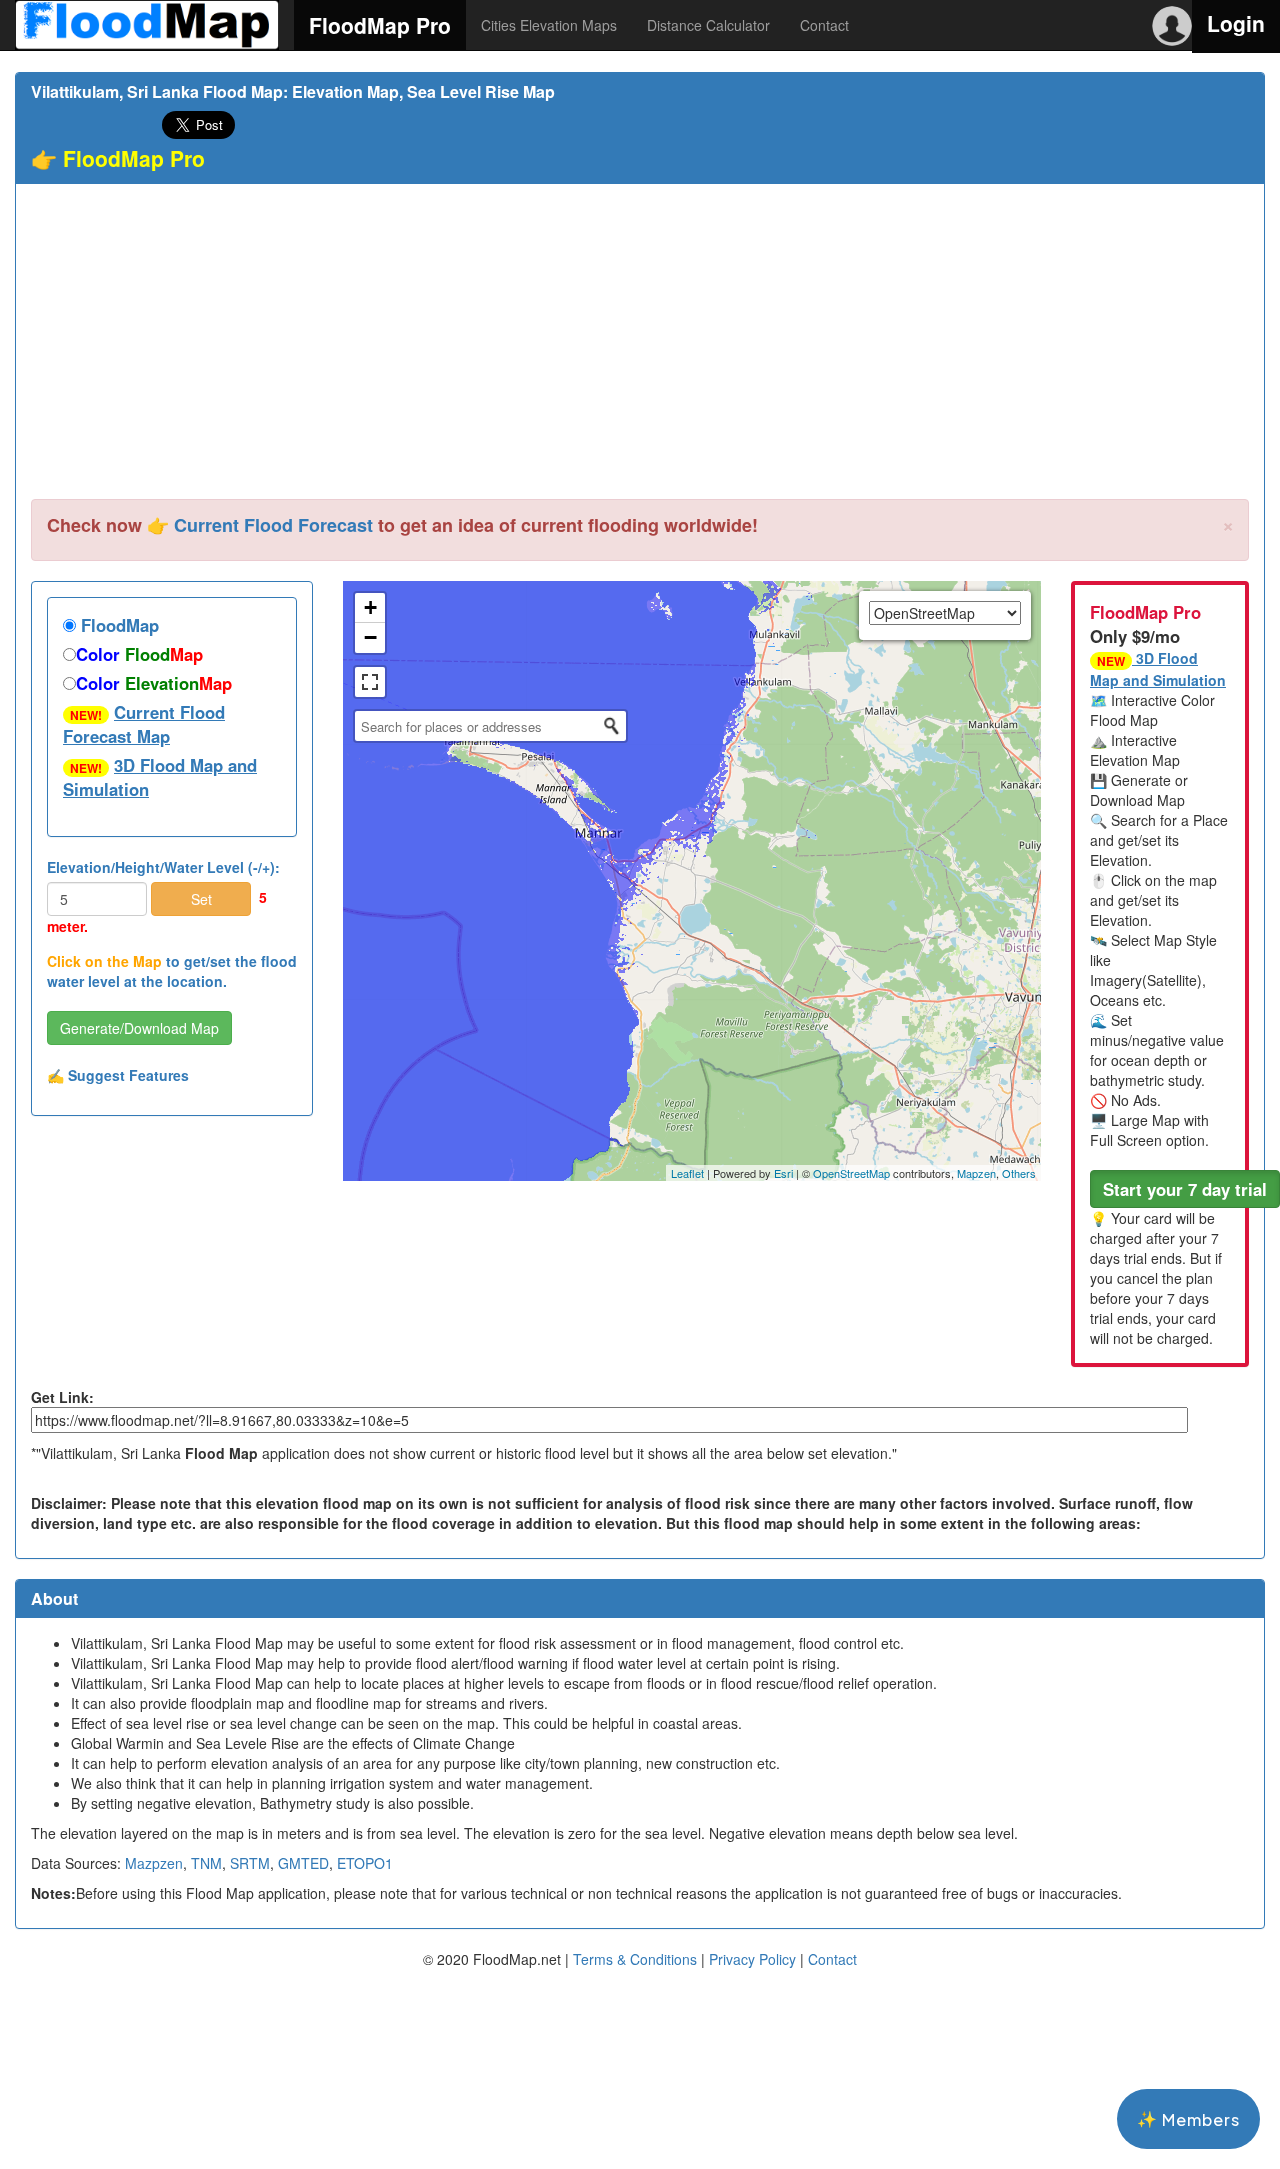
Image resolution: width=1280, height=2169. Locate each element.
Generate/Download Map (139, 1028)
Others (1019, 1173)
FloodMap (117, 625)
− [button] (370, 637)
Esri (783, 1173)
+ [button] (370, 607)
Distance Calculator (708, 25)
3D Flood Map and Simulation (160, 777)
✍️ (118, 1075)
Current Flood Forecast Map (144, 724)
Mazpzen (154, 1863)
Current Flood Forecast (273, 525)
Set (201, 899)
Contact (824, 25)
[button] (1185, 1189)
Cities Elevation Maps (549, 25)
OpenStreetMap (851, 1173)
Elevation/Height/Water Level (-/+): (163, 867)
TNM (206, 1863)
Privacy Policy (752, 1959)
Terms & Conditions (635, 1959)
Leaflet (687, 1173)
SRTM (250, 1863)
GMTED (303, 1863)
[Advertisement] (640, 349)
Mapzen (976, 1173)
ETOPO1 (365, 1863)
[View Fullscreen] (370, 682)
